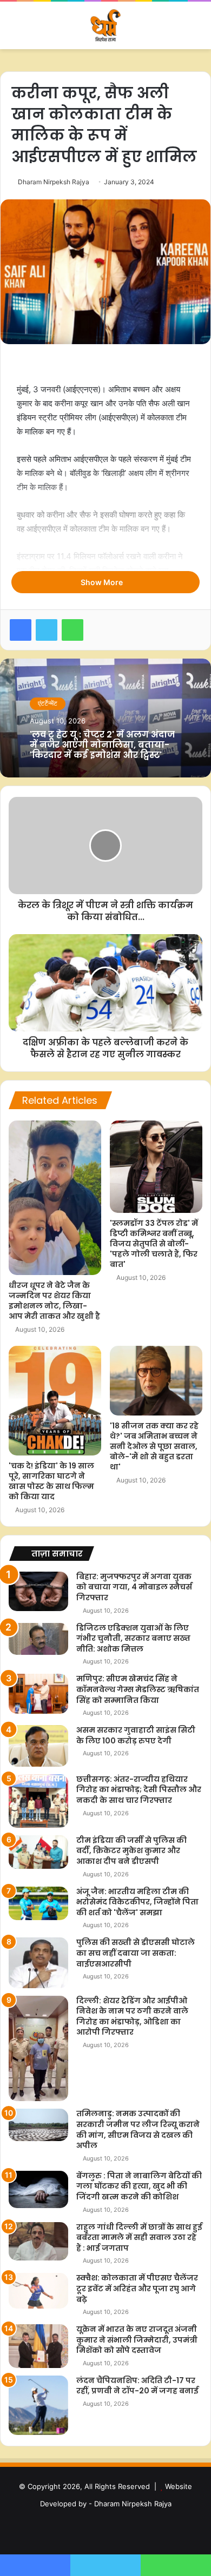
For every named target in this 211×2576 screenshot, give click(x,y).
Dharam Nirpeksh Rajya (54, 182)
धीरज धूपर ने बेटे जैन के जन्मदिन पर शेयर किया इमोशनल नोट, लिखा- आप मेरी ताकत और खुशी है (54, 1301)
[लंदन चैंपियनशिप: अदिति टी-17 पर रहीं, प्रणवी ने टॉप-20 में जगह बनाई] (38, 2405)
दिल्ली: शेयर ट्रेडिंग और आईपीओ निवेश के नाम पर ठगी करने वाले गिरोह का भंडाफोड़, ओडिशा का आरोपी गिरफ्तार (132, 2017)
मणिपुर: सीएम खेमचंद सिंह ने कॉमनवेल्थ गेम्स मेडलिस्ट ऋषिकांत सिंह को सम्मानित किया (138, 1689)
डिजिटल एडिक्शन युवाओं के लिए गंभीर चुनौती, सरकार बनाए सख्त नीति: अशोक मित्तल (133, 1638)
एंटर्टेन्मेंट (48, 703)
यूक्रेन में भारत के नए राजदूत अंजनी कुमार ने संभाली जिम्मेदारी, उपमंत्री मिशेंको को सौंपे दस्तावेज (137, 2340)
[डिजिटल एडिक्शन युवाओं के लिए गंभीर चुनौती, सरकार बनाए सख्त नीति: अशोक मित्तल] (38, 1639)
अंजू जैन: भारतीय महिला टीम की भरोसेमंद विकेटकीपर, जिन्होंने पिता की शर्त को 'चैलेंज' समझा (137, 1902)
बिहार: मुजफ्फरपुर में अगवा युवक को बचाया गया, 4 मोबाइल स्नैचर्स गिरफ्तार (134, 1587)
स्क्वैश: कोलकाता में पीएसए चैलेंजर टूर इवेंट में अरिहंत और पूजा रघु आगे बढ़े (137, 2288)
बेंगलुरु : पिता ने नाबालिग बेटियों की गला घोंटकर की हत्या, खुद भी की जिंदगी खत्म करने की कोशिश (139, 2186)
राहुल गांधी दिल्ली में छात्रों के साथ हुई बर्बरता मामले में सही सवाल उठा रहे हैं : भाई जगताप (139, 2238)
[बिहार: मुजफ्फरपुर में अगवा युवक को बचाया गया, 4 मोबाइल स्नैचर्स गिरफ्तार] (38, 1591)
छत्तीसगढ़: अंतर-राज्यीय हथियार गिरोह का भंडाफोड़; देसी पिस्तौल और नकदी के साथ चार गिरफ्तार (139, 1790)
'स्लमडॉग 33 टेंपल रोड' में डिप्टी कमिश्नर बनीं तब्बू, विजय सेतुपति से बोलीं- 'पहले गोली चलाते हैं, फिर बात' (154, 1244)
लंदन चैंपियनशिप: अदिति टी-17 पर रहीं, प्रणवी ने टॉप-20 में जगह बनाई (137, 2386)
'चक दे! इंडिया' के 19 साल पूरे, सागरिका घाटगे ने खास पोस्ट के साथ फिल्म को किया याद (51, 1481)
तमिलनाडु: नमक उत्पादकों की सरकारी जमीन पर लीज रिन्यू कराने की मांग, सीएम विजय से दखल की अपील (138, 2129)
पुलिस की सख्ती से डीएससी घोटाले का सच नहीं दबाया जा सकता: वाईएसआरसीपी (136, 1953)
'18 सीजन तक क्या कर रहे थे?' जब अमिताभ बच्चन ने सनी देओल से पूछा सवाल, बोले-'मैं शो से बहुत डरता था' (154, 1446)
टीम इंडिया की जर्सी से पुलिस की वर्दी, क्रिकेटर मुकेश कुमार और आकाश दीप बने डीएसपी (131, 1851)
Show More (103, 582)
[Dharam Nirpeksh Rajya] (105, 25)
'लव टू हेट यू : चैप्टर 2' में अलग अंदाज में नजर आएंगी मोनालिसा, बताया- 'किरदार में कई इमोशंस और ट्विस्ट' (102, 745)
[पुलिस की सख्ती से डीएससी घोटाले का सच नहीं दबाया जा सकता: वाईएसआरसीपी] (38, 1963)
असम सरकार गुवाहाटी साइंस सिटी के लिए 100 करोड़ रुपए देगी (136, 1735)
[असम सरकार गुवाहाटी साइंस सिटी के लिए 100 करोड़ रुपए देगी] (38, 1746)
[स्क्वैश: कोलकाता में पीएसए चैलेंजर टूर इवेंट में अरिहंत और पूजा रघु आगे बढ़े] (38, 2291)
